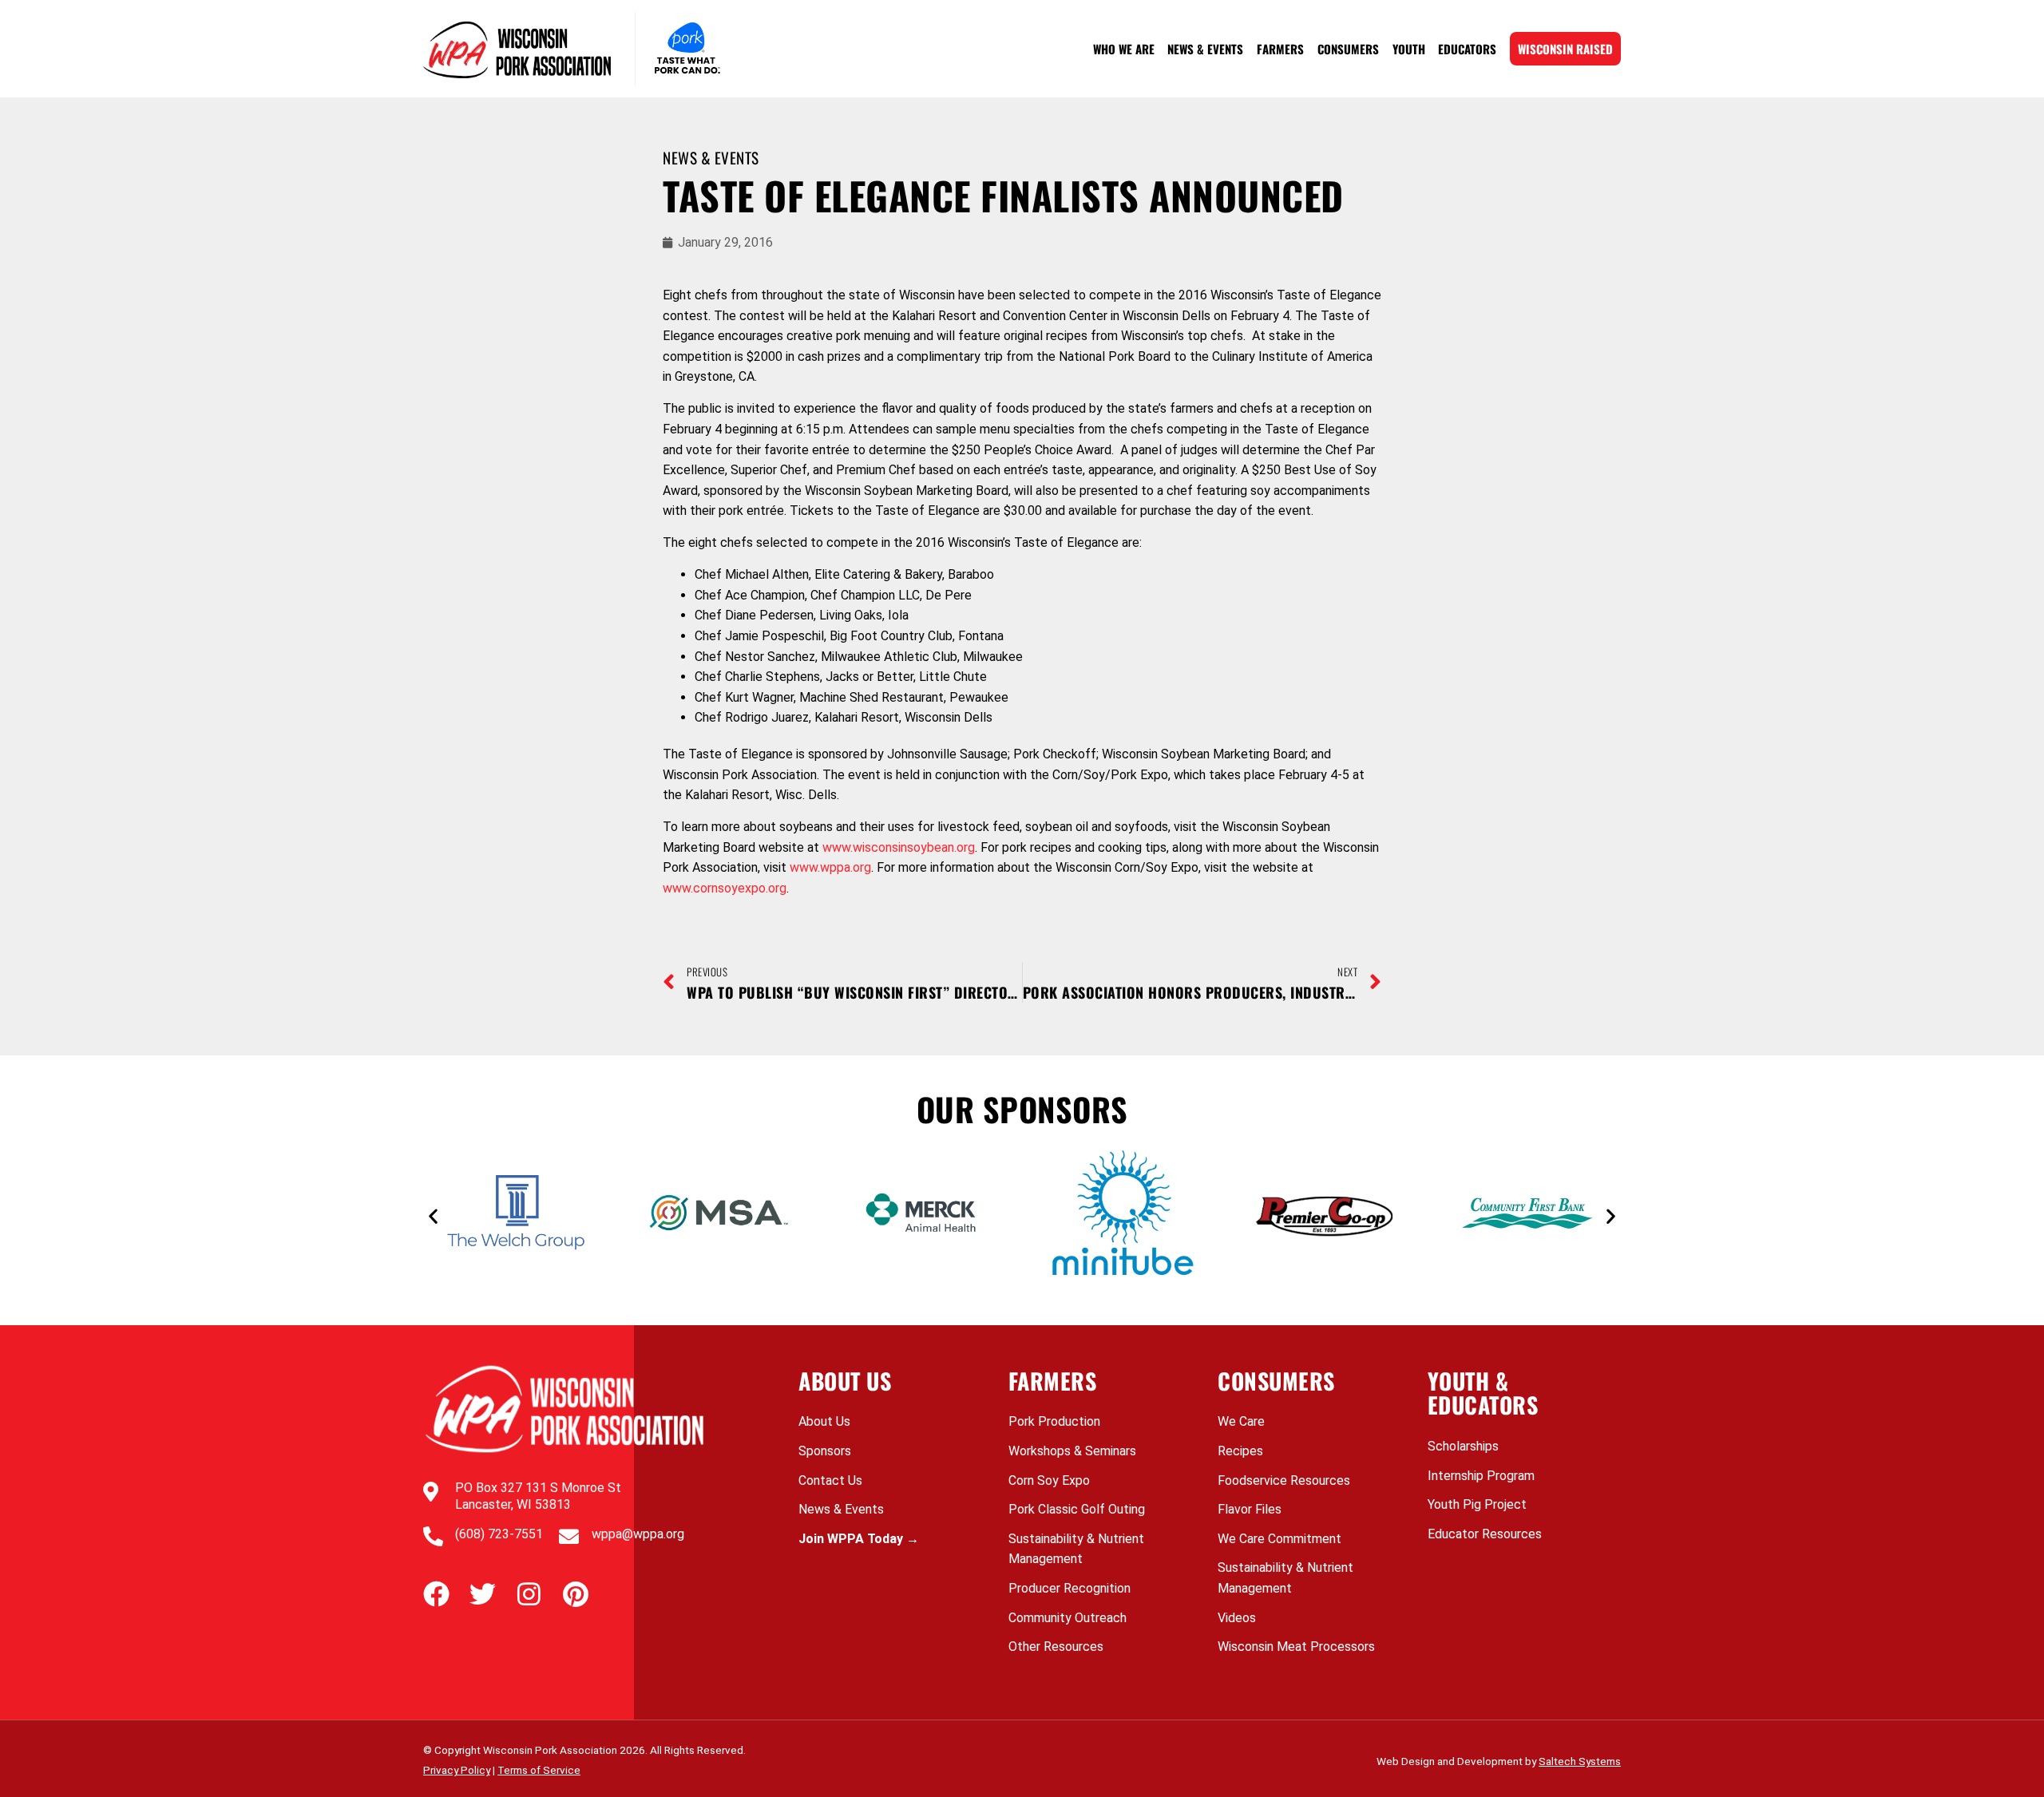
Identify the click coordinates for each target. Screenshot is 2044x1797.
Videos (1237, 1618)
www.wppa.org (830, 867)
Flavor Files (1250, 1509)
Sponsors (825, 1451)
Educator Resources (1485, 1534)
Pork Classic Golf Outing (1077, 1509)
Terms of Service (539, 1770)
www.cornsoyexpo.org (725, 888)
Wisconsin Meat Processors (1296, 1647)
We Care (1241, 1421)
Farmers (1280, 49)
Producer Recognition (1070, 1588)
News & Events (1205, 49)
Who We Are (1124, 49)
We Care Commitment (1279, 1539)
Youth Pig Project (1477, 1504)
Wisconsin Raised (1565, 49)
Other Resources (1056, 1647)
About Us (824, 1421)
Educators (1467, 49)
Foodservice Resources (1284, 1480)
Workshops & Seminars (1072, 1451)
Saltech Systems (1580, 1761)
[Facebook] (436, 1594)
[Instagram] (529, 1594)
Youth (1409, 49)
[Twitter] (483, 1594)
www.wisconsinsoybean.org (899, 847)
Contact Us (830, 1480)
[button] (433, 1215)
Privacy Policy (457, 1770)
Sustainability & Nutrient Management (1076, 1549)
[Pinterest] (575, 1594)
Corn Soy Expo (1049, 1480)
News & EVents (711, 158)
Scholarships (1463, 1446)
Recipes (1240, 1451)
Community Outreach (1068, 1618)
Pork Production (1054, 1421)
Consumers (1348, 49)
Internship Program (1481, 1476)
